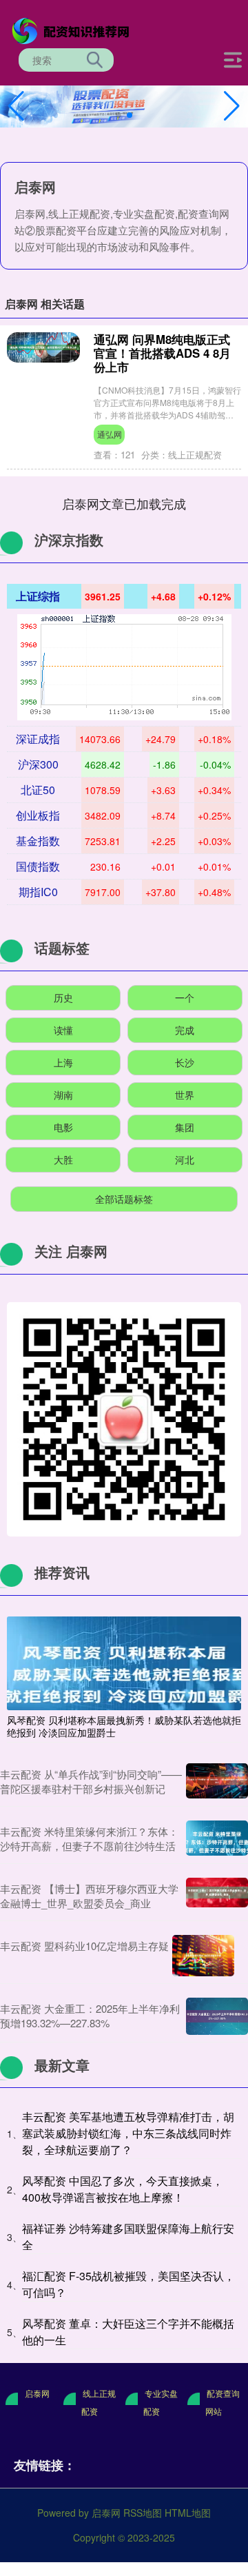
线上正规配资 (99, 2402)
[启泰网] (72, 30)
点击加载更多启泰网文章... (124, 503)
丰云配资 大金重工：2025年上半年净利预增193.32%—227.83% (90, 2016)
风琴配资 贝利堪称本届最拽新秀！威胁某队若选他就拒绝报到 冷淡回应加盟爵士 (124, 1726)
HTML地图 (188, 2513)
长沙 (185, 1062)
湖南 (63, 1095)
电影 (63, 1127)
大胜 (63, 1159)
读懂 (63, 1030)
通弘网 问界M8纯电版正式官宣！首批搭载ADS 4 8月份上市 (162, 353)
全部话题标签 (124, 1199)
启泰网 (37, 2393)
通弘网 (110, 434)
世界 (185, 1095)
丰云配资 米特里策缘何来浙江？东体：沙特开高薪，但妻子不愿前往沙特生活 (89, 1838)
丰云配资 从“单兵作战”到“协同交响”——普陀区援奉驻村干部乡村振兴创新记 (91, 1781)
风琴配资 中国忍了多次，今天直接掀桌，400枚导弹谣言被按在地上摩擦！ (123, 2189)
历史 (63, 997)
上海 (63, 1062)
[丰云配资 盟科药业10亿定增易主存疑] (203, 1956)
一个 (185, 997)
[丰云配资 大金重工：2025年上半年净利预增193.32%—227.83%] (217, 2016)
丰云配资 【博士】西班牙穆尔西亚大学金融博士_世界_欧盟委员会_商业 (89, 1896)
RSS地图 (143, 2513)
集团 (185, 1127)
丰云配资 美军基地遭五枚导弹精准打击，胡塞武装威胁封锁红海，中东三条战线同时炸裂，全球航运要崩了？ (128, 2133)
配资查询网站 (223, 2402)
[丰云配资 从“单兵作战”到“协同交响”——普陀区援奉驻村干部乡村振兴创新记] (217, 1781)
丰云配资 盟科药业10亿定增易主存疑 (84, 1946)
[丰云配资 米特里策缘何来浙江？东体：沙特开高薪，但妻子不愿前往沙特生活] (217, 1838)
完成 (185, 1030)
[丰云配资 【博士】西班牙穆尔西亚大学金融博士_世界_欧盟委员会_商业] (217, 1896)
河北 (185, 1159)
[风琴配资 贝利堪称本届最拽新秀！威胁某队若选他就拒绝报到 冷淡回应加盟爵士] (124, 1661)
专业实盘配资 (161, 2402)
